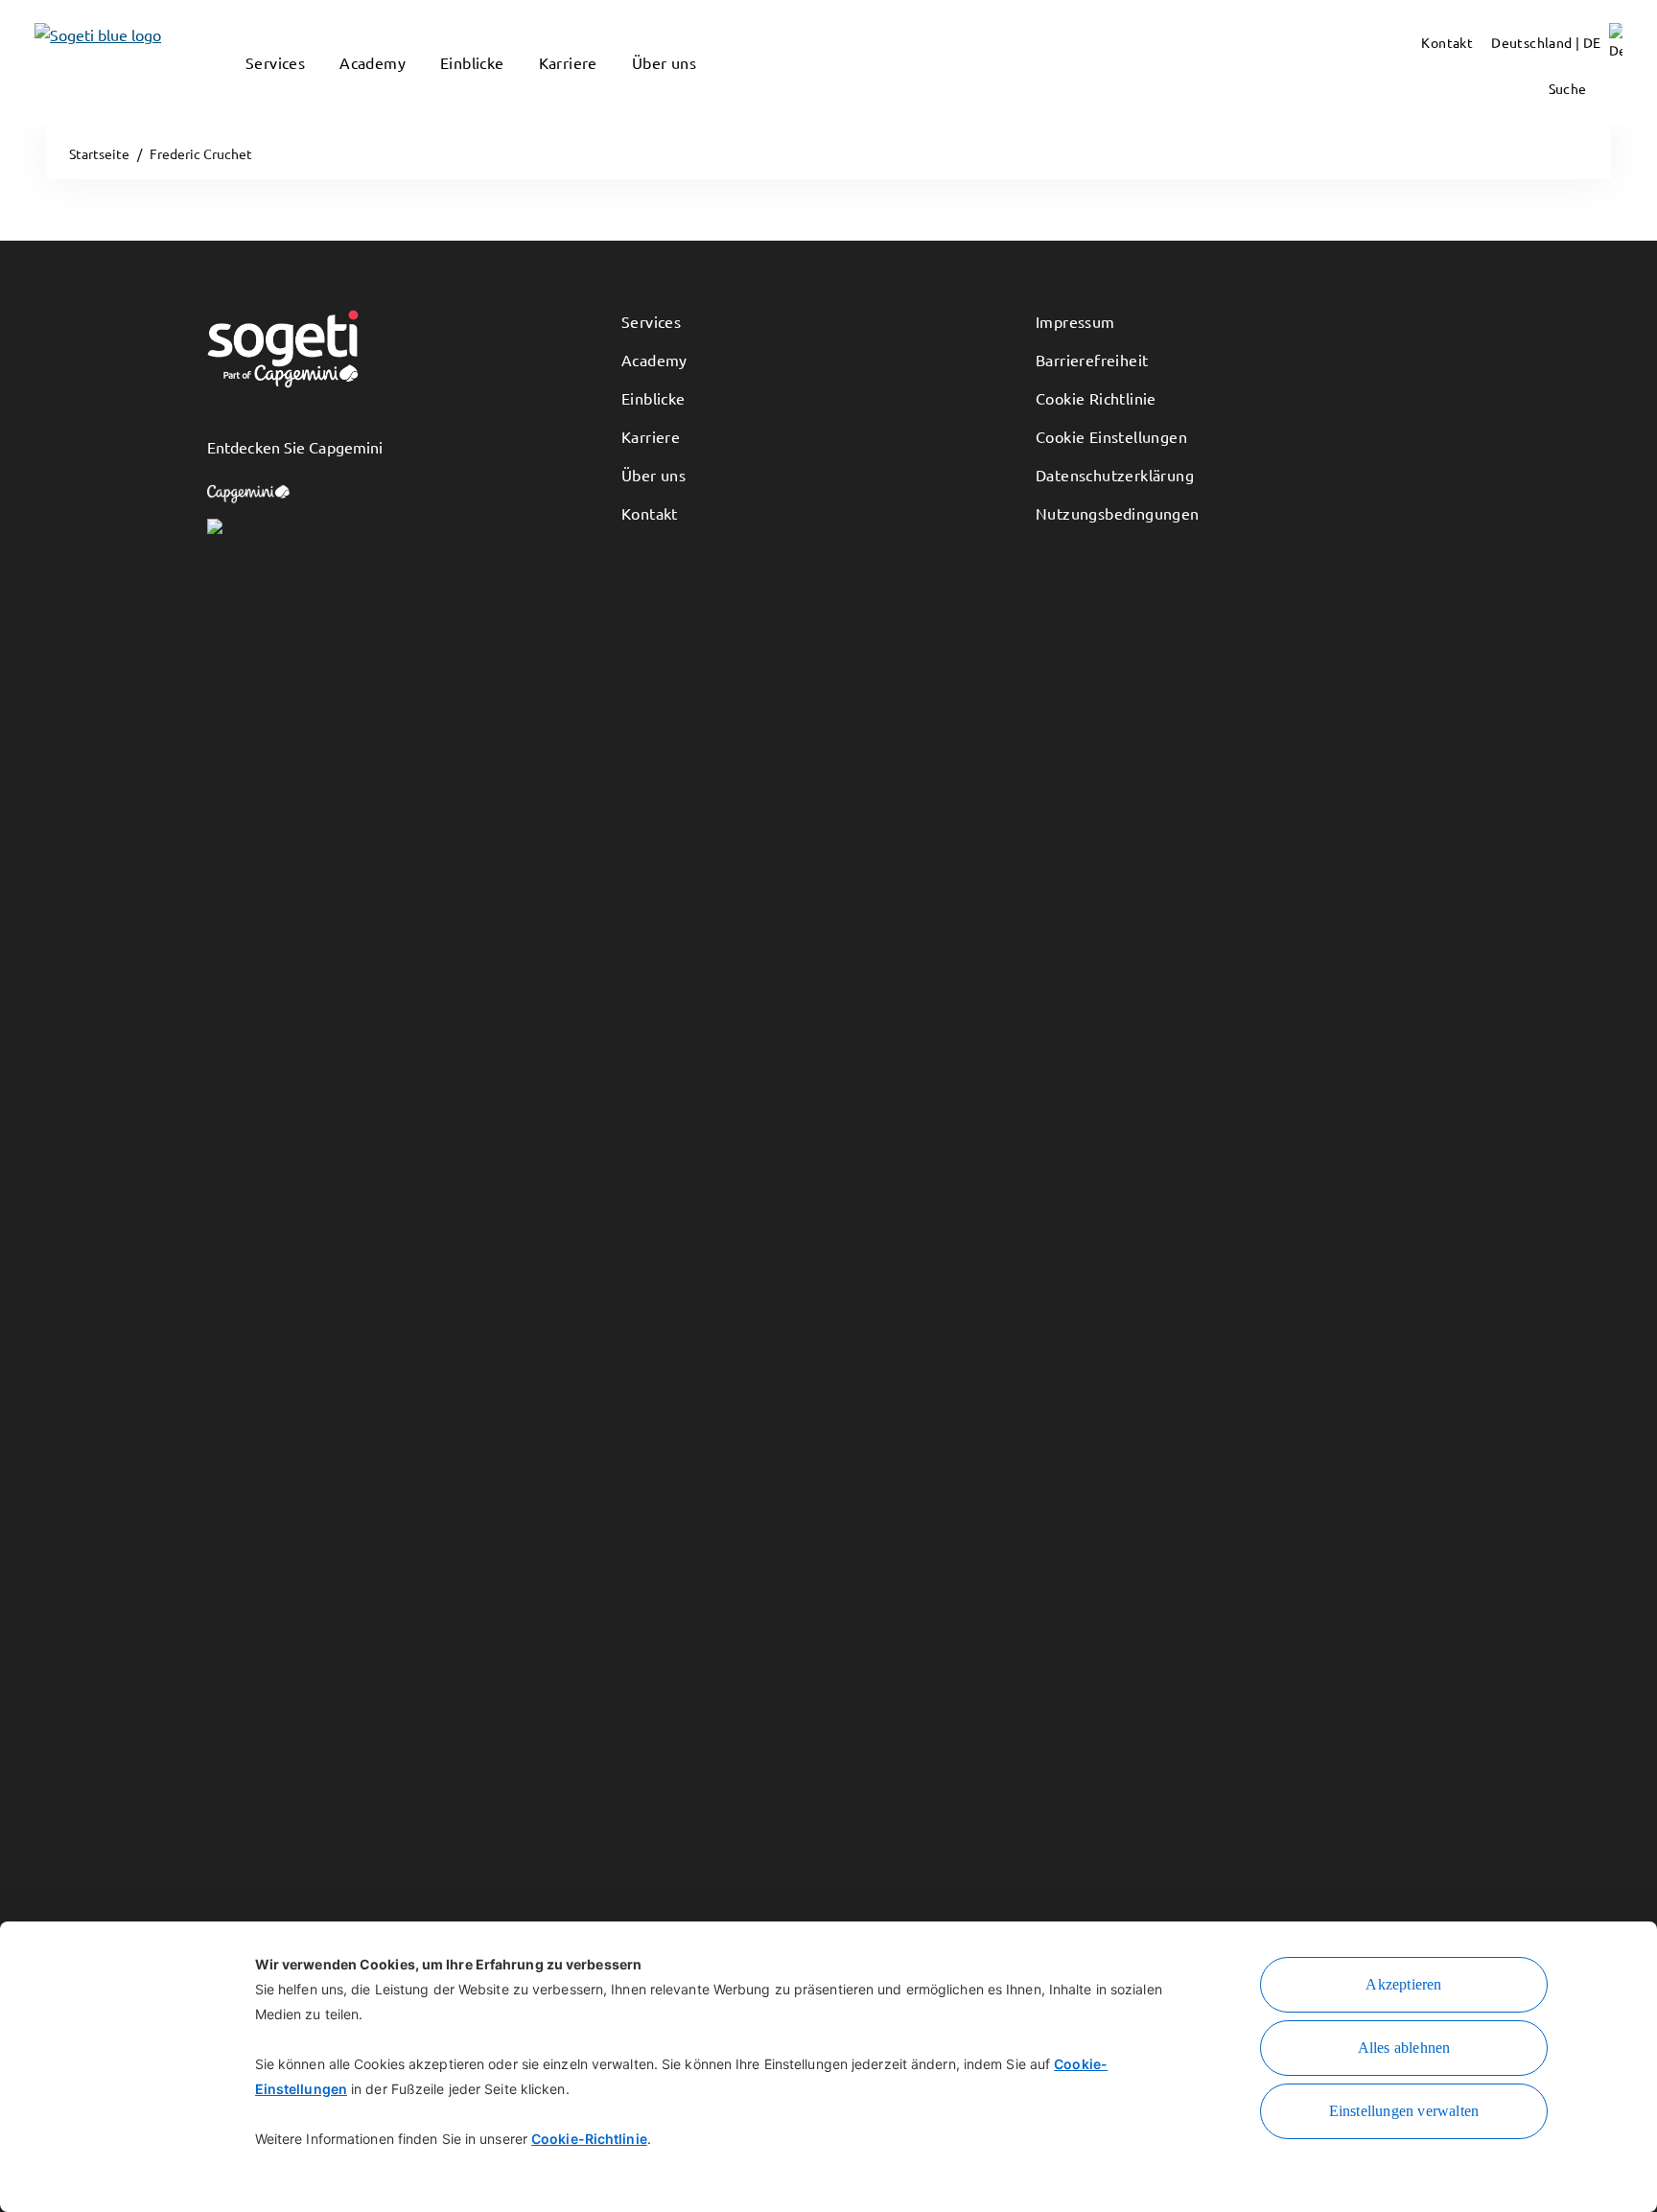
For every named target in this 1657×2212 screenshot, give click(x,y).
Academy (654, 360)
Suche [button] (1569, 88)
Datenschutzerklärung (1115, 475)
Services (651, 321)
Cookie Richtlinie (1096, 398)
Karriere (651, 436)
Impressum (1075, 321)
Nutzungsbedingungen (1118, 513)
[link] (69, 63)
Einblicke (653, 398)
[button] (255, 91)
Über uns (653, 475)
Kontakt (650, 513)
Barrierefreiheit (1092, 360)
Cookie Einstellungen (1111, 436)
